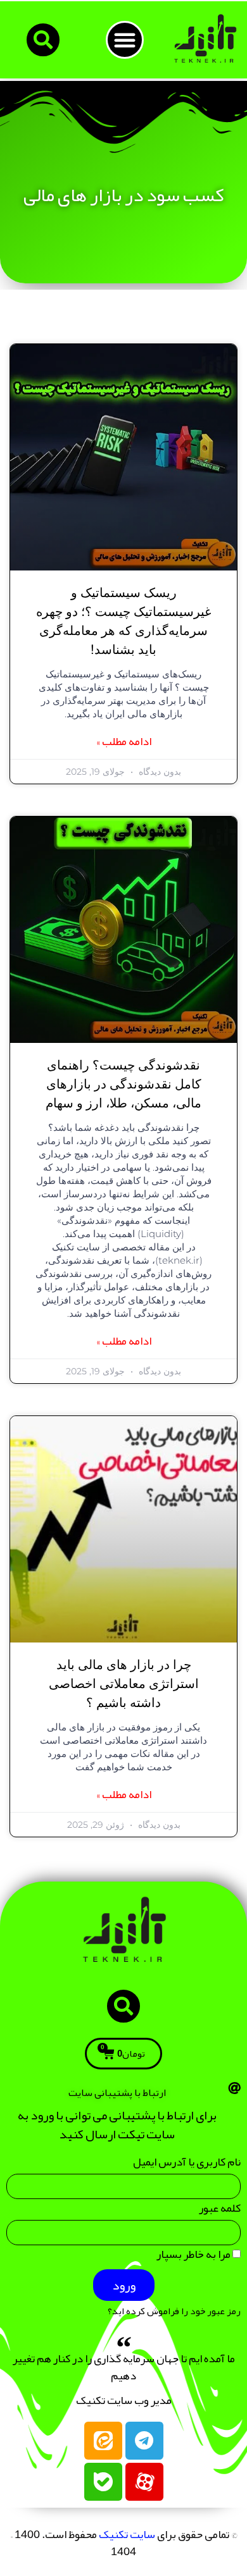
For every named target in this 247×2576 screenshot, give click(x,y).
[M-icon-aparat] (144, 2482)
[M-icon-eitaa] (103, 2441)
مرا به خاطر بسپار (194, 2257)
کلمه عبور (220, 2211)
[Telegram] (144, 2441)
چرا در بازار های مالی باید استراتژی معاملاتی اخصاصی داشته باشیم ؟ (124, 1684)
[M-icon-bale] (103, 2482)
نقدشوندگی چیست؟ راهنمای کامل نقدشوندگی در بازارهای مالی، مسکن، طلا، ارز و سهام (123, 1085)
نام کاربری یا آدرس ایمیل (187, 2165)
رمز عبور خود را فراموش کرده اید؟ (174, 2311)
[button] (125, 40)
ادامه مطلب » (124, 742)
